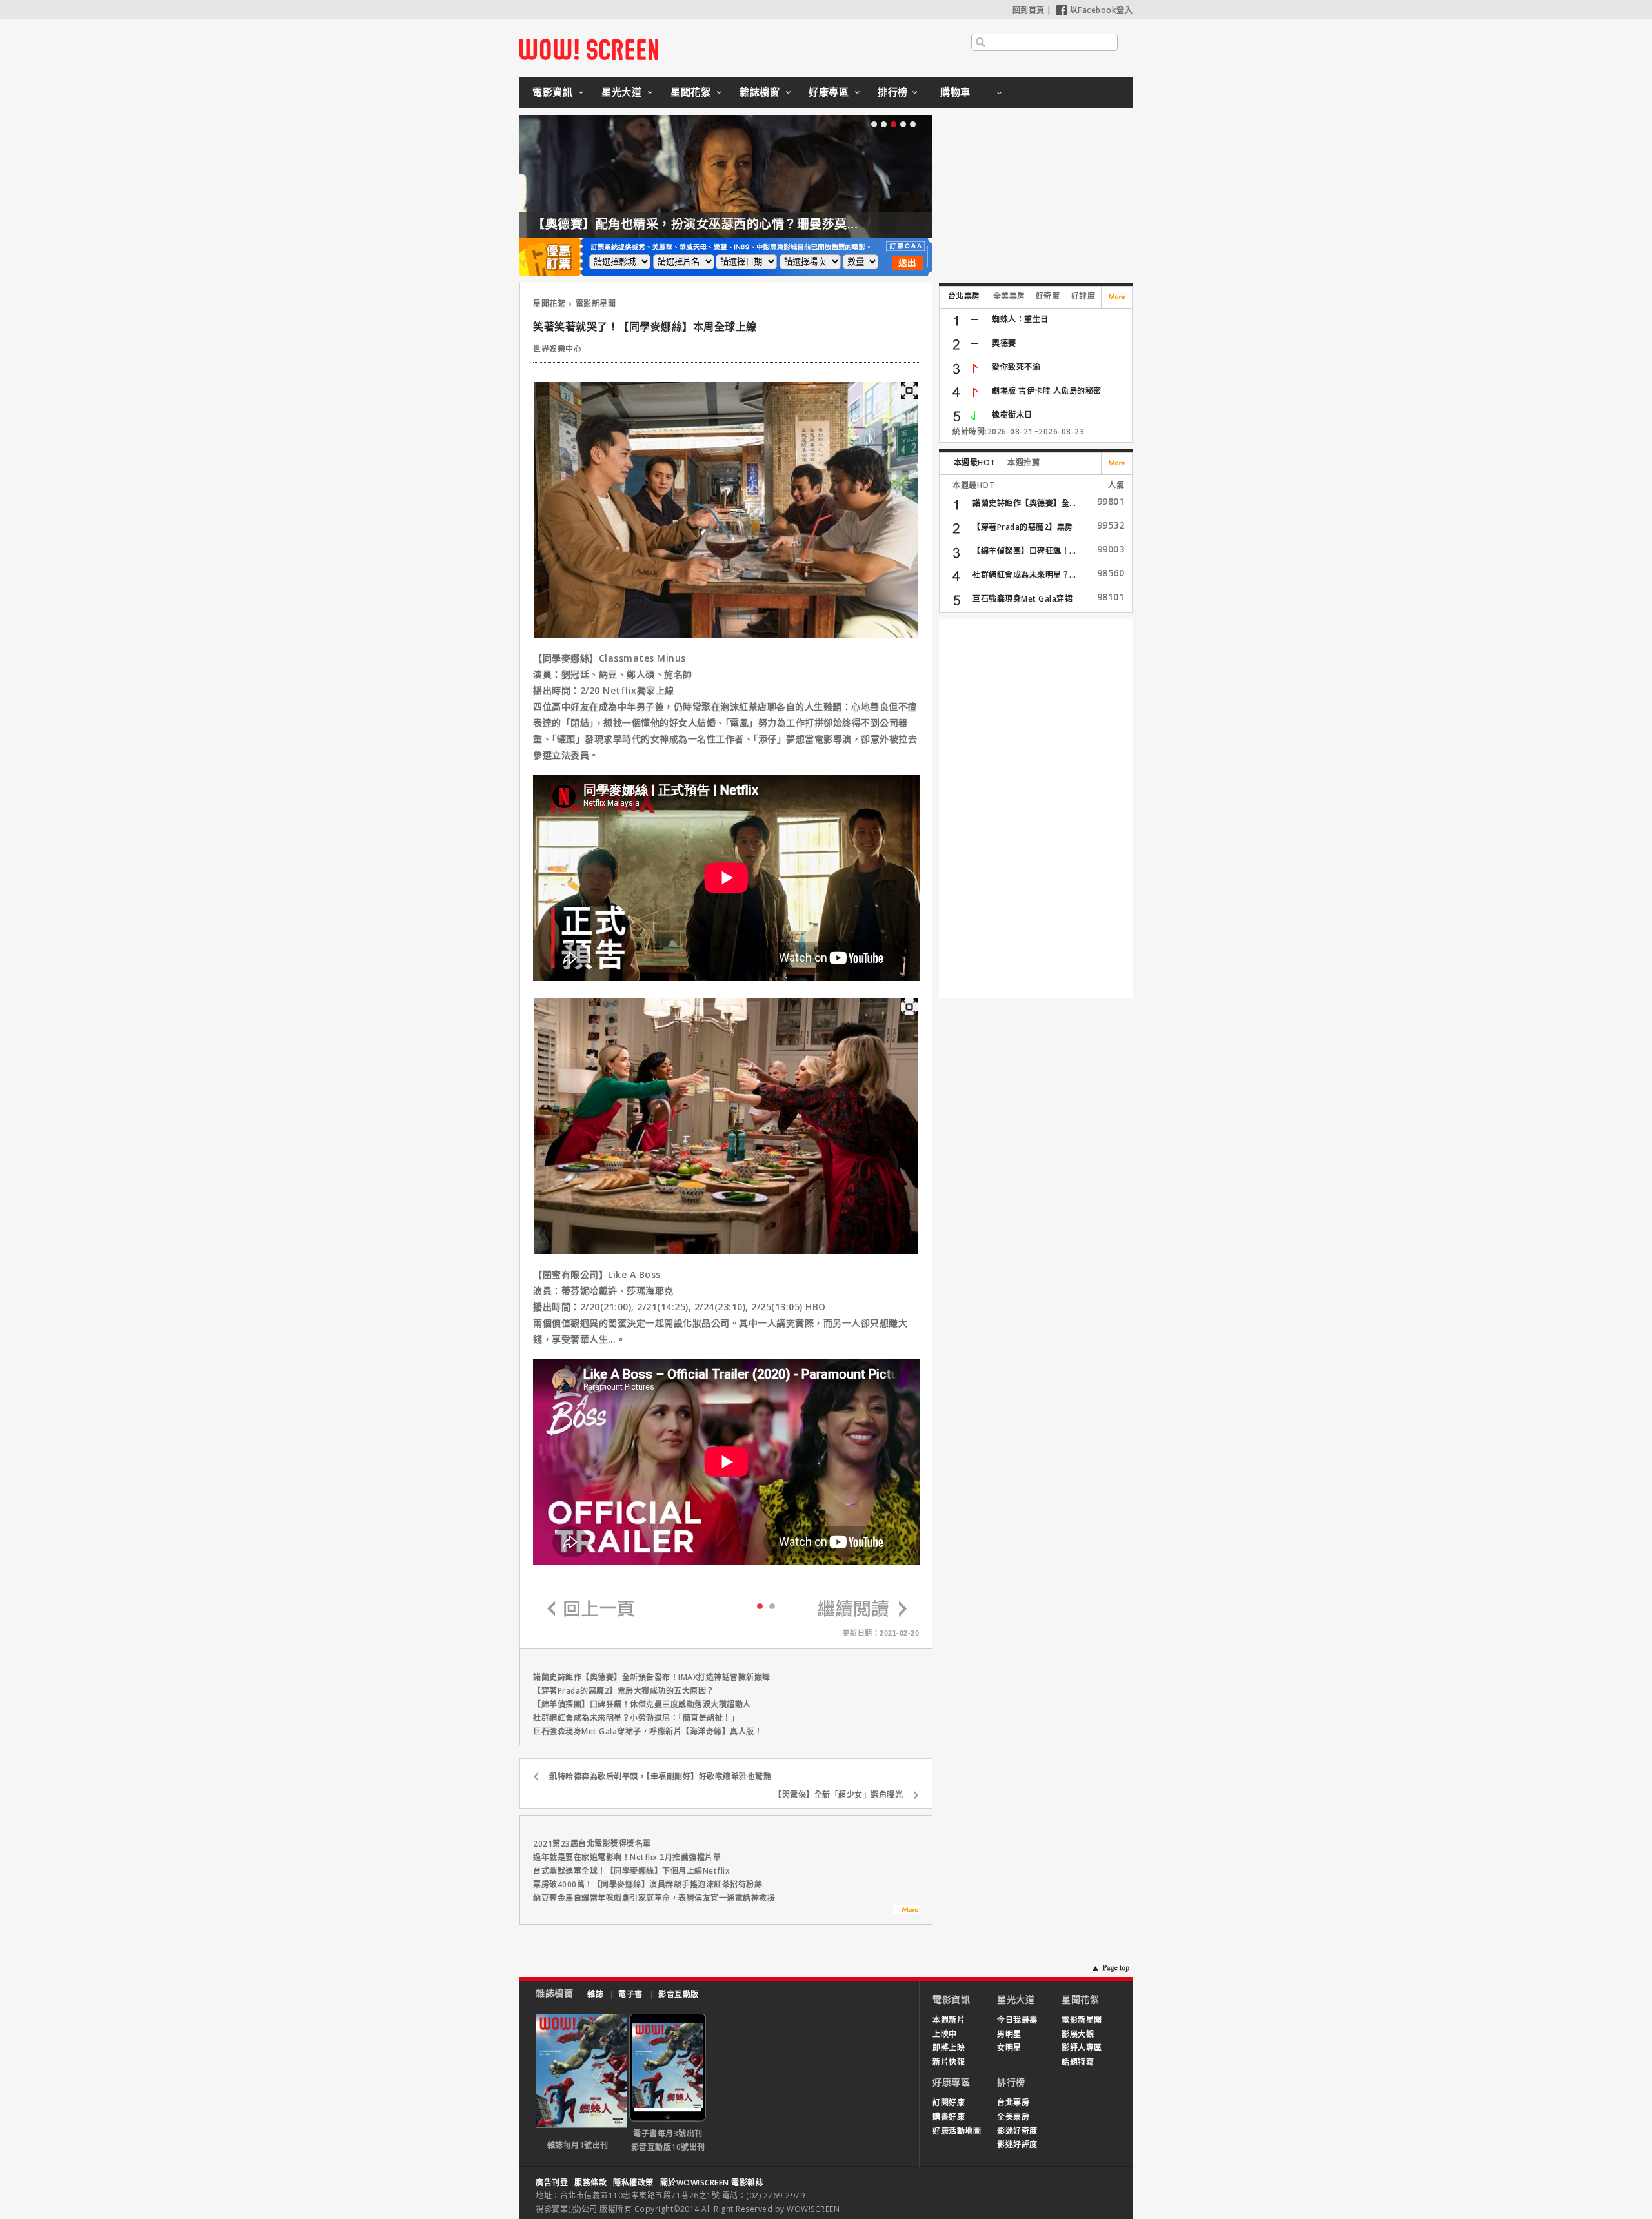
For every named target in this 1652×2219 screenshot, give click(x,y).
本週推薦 (1023, 462)
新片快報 (949, 2062)
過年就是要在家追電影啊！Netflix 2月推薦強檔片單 (627, 1857)
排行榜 (893, 92)
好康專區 (829, 92)
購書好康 (949, 2117)
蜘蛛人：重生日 (1020, 319)
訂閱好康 (949, 2102)
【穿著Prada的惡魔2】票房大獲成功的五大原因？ (624, 1691)
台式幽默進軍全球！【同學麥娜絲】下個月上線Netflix (631, 1871)
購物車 (955, 92)
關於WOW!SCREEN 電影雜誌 (712, 2183)
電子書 (630, 1994)
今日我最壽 (1017, 2020)
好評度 (1083, 296)
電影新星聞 (596, 304)
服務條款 (590, 2183)
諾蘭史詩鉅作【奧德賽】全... (1024, 503)
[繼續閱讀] (862, 1609)
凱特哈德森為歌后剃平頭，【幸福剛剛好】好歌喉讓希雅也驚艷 (660, 1777)
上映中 (945, 2034)
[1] (772, 1606)
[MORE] (906, 1911)
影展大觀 (1078, 2034)
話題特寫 (1078, 2062)
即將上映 (949, 2048)
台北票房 (964, 296)
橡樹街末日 (1012, 415)
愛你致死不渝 (1016, 367)
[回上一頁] (591, 1609)
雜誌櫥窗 (760, 92)
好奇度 (1048, 296)
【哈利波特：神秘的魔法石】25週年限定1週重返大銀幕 (772, 224)
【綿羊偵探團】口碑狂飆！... (1024, 551)
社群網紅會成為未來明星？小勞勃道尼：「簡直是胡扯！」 (636, 1718)
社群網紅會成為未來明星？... (1024, 575)
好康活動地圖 (957, 2131)
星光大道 (621, 92)
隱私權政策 (633, 2183)
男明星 (1009, 2034)
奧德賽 (1004, 343)
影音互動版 (679, 1994)
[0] (760, 1605)
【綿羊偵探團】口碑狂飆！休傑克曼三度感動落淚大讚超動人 (642, 1704)
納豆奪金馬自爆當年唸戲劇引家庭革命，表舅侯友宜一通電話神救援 (654, 1898)
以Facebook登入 (1102, 10)
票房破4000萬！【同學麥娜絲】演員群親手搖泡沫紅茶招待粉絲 (648, 1884)
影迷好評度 (1017, 2144)
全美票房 (1009, 296)
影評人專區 (1082, 2048)
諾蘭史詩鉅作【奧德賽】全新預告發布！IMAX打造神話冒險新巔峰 (652, 1677)
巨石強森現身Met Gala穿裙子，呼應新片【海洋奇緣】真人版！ (648, 1731)
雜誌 (595, 1994)
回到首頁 (1029, 10)
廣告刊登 (552, 2183)
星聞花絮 (690, 92)
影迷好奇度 (1017, 2131)
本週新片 (949, 2020)
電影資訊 (552, 92)
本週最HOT (975, 462)
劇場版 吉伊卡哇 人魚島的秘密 (1047, 391)
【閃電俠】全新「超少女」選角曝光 (838, 1795)
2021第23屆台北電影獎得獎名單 (592, 1844)
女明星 (1009, 2048)
